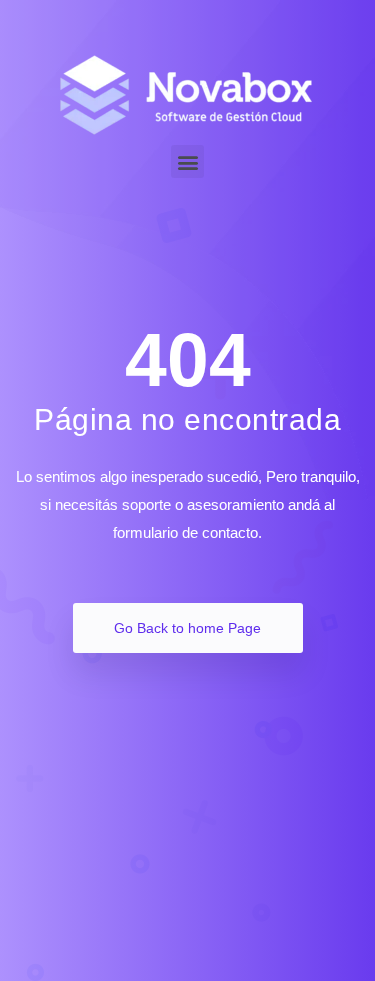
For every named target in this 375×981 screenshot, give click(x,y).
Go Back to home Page (187, 628)
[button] (187, 161)
